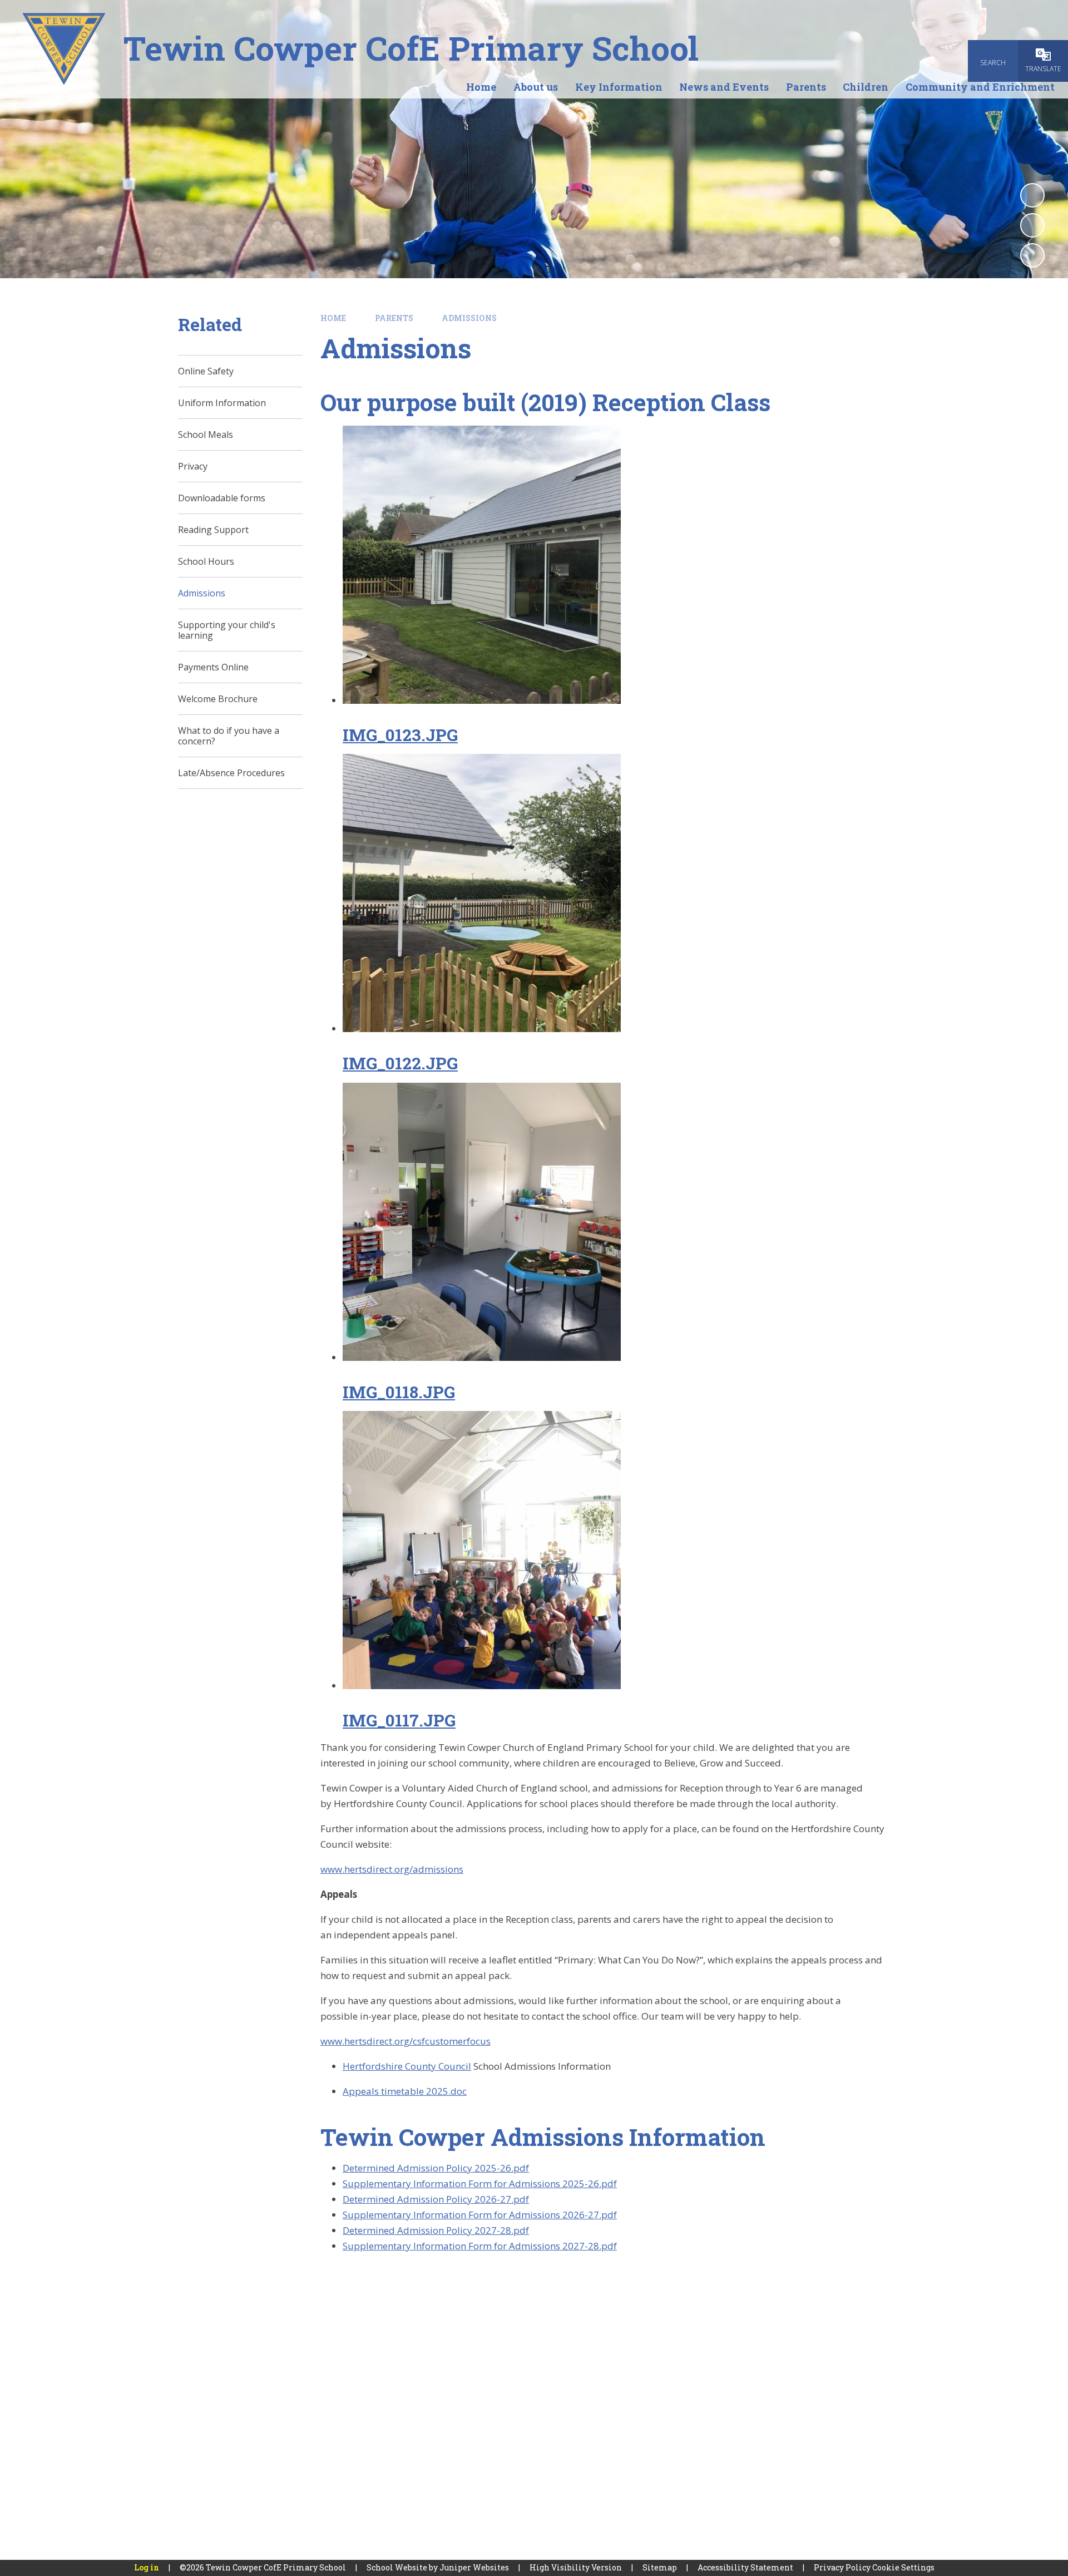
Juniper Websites (474, 2567)
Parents (394, 318)
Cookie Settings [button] (903, 2567)
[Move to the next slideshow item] (1032, 255)
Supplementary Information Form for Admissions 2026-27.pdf (480, 2215)
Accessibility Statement (745, 2567)
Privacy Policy (842, 2567)
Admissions (469, 318)
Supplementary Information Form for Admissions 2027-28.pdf (480, 2246)
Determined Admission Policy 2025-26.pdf (436, 2168)
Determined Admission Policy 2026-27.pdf (436, 2199)
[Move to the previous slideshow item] (1032, 225)
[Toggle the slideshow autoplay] (1032, 195)
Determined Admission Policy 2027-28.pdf (436, 2230)
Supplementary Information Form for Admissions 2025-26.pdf (480, 2183)
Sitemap (660, 2567)
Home (333, 318)
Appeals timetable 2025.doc (405, 2091)
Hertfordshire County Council (407, 2066)
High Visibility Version (576, 2567)
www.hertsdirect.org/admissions (392, 1869)
